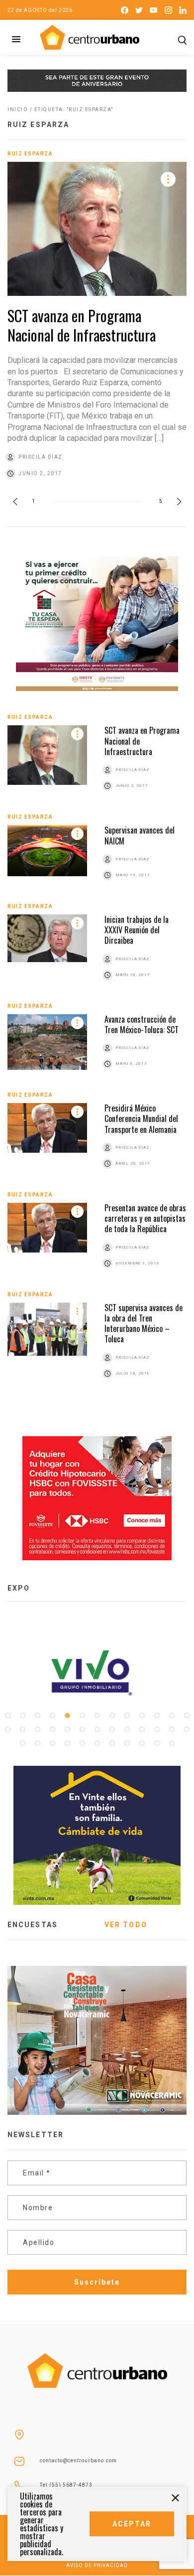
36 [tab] (157, 1743)
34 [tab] (127, 1743)
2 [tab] (22, 1716)
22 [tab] (127, 1730)
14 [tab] (7, 1730)
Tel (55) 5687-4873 (66, 2485)
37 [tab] (172, 1743)
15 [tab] (22, 1730)
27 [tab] (22, 1743)
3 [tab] (37, 1716)
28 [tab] (37, 1743)
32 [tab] (97, 1743)
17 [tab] (52, 1730)
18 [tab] (67, 1730)
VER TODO (126, 1925)
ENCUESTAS (33, 1925)
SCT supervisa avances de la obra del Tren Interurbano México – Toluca (144, 1323)
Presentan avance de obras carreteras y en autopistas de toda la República (145, 1218)
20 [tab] (97, 1730)
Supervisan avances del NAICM (140, 835)
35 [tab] (142, 1743)
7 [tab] (97, 1716)
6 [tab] (82, 1716)
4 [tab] (52, 1716)
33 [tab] (112, 1743)
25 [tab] (172, 1730)
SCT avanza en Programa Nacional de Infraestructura (82, 325)
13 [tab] (187, 1716)
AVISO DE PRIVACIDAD (97, 2565)
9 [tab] (127, 1716)
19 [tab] (82, 1730)
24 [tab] (157, 1730)
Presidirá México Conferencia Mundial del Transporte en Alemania (141, 1119)
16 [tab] (37, 1730)
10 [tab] (142, 1716)
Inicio (18, 109)
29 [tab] (52, 1743)
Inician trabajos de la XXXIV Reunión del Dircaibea (137, 930)
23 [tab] (142, 1730)
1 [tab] (7, 1716)
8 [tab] (112, 1716)
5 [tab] (67, 1716)
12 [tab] (172, 1716)
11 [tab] (157, 1716)
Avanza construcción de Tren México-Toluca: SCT (142, 1024)
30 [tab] (67, 1743)
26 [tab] (187, 1730)
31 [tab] (82, 1743)
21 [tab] (112, 1730)
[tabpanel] (97, 1673)
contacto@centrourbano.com (78, 2461)
